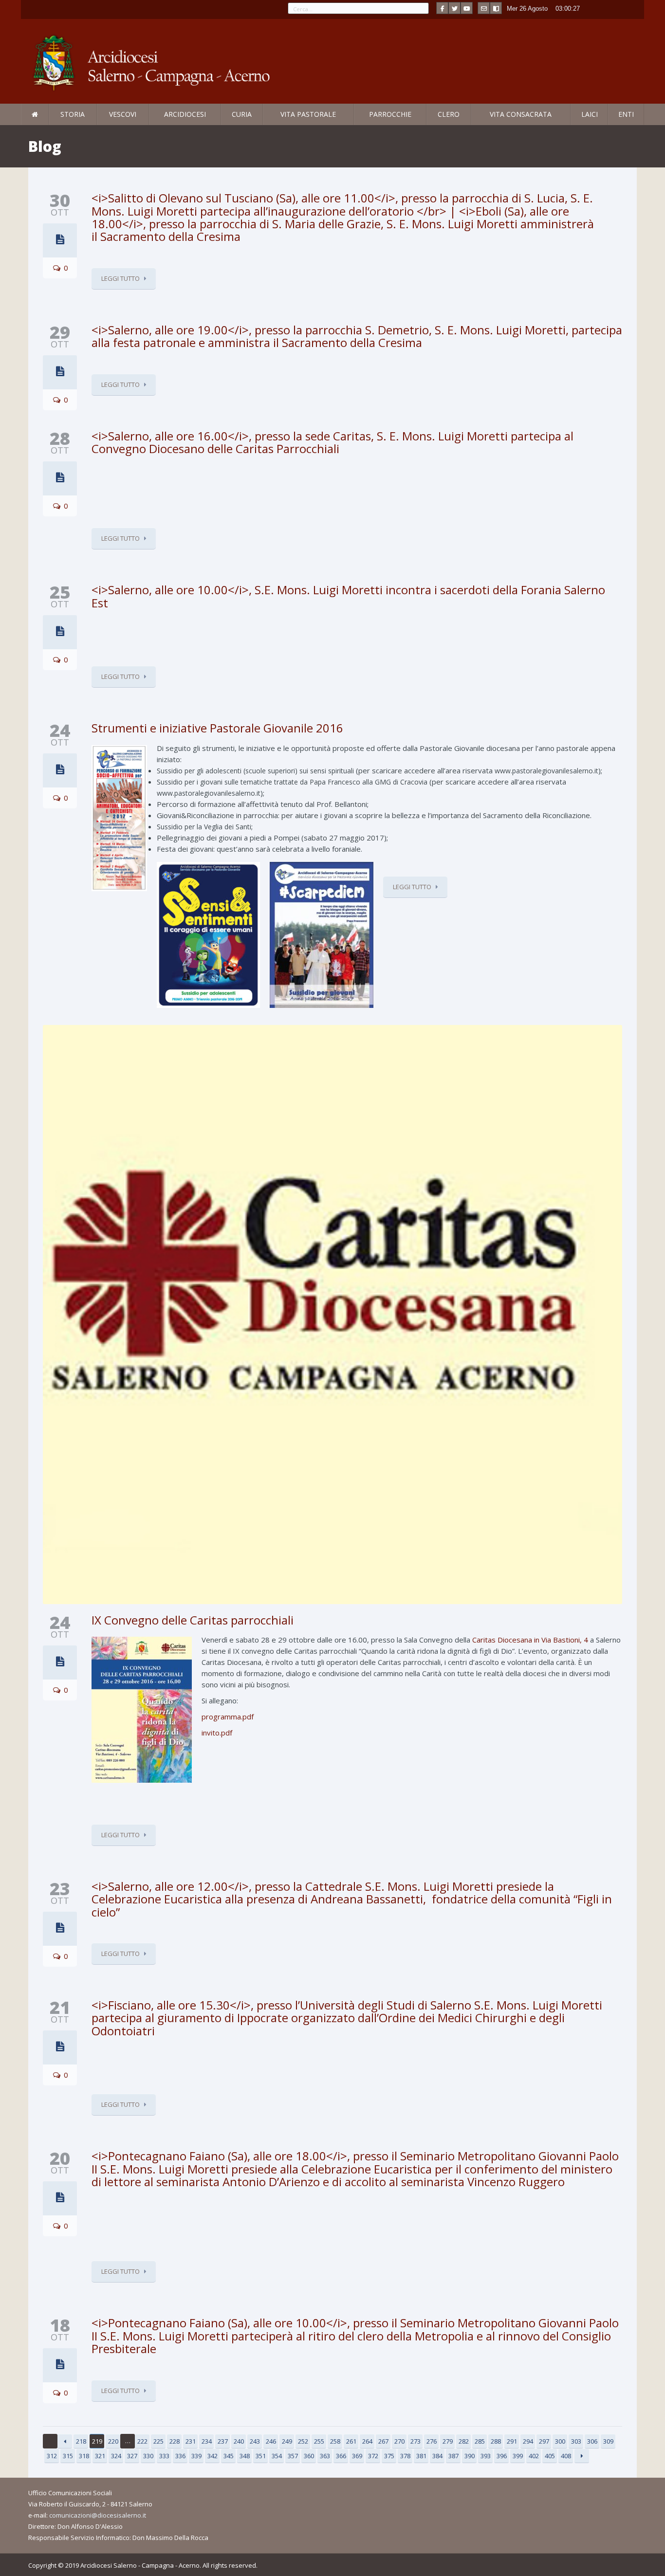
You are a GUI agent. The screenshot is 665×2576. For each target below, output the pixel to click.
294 (528, 2441)
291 (512, 2441)
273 (416, 2441)
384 (437, 2456)
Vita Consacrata (521, 114)
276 (432, 2441)
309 (608, 2441)
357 (293, 2456)
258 (335, 2441)
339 (196, 2456)
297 (544, 2441)
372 (373, 2456)
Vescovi (123, 114)
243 (255, 2441)
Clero (449, 114)
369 (357, 2456)
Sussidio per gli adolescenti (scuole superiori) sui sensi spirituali (255, 771)
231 (191, 2441)
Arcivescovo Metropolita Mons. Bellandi (100, 125)
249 (287, 2441)
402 (534, 2456)
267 (383, 2441)
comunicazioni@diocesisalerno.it (98, 2515)
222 (142, 2441)
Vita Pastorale (308, 114)
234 (207, 2441)
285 (480, 2441)
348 (245, 2456)
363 (325, 2456)
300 (560, 2441)
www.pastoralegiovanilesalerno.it (546, 771)
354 (277, 2456)
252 (303, 2441)
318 (84, 2456)
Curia (242, 114)
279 (448, 2441)
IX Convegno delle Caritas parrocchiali (193, 1620)
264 (367, 2441)
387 (453, 2456)
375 (389, 2456)
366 (341, 2456)
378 (405, 2456)
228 (175, 2441)
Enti (626, 114)
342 (212, 2456)
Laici (590, 114)
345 (229, 2456)
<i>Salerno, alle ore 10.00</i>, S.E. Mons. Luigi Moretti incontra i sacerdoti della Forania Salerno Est (348, 596)
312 (52, 2456)
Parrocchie (390, 114)
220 (113, 2441)
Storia (73, 114)
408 (566, 2456)
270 (399, 2441)
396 (502, 2456)
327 (132, 2456)
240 (239, 2441)
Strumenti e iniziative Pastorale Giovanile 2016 (217, 728)
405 (550, 2456)
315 (68, 2456)
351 (261, 2456)
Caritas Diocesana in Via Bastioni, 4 (530, 1640)
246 (271, 2441)
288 (496, 2441)
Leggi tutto (120, 278)
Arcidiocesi (185, 114)
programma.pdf (228, 1717)
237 (223, 2441)
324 (116, 2456)
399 (518, 2456)
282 (464, 2441)
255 (319, 2441)
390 (470, 2456)
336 (180, 2456)
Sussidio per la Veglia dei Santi (204, 827)
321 (100, 2456)
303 (576, 2441)
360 (309, 2456)
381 (421, 2456)
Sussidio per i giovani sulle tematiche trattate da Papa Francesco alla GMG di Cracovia (292, 782)
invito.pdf (217, 1733)
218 (81, 2441)
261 (351, 2441)
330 (148, 2456)
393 (486, 2456)
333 (164, 2456)
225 (158, 2441)
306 (592, 2441)
